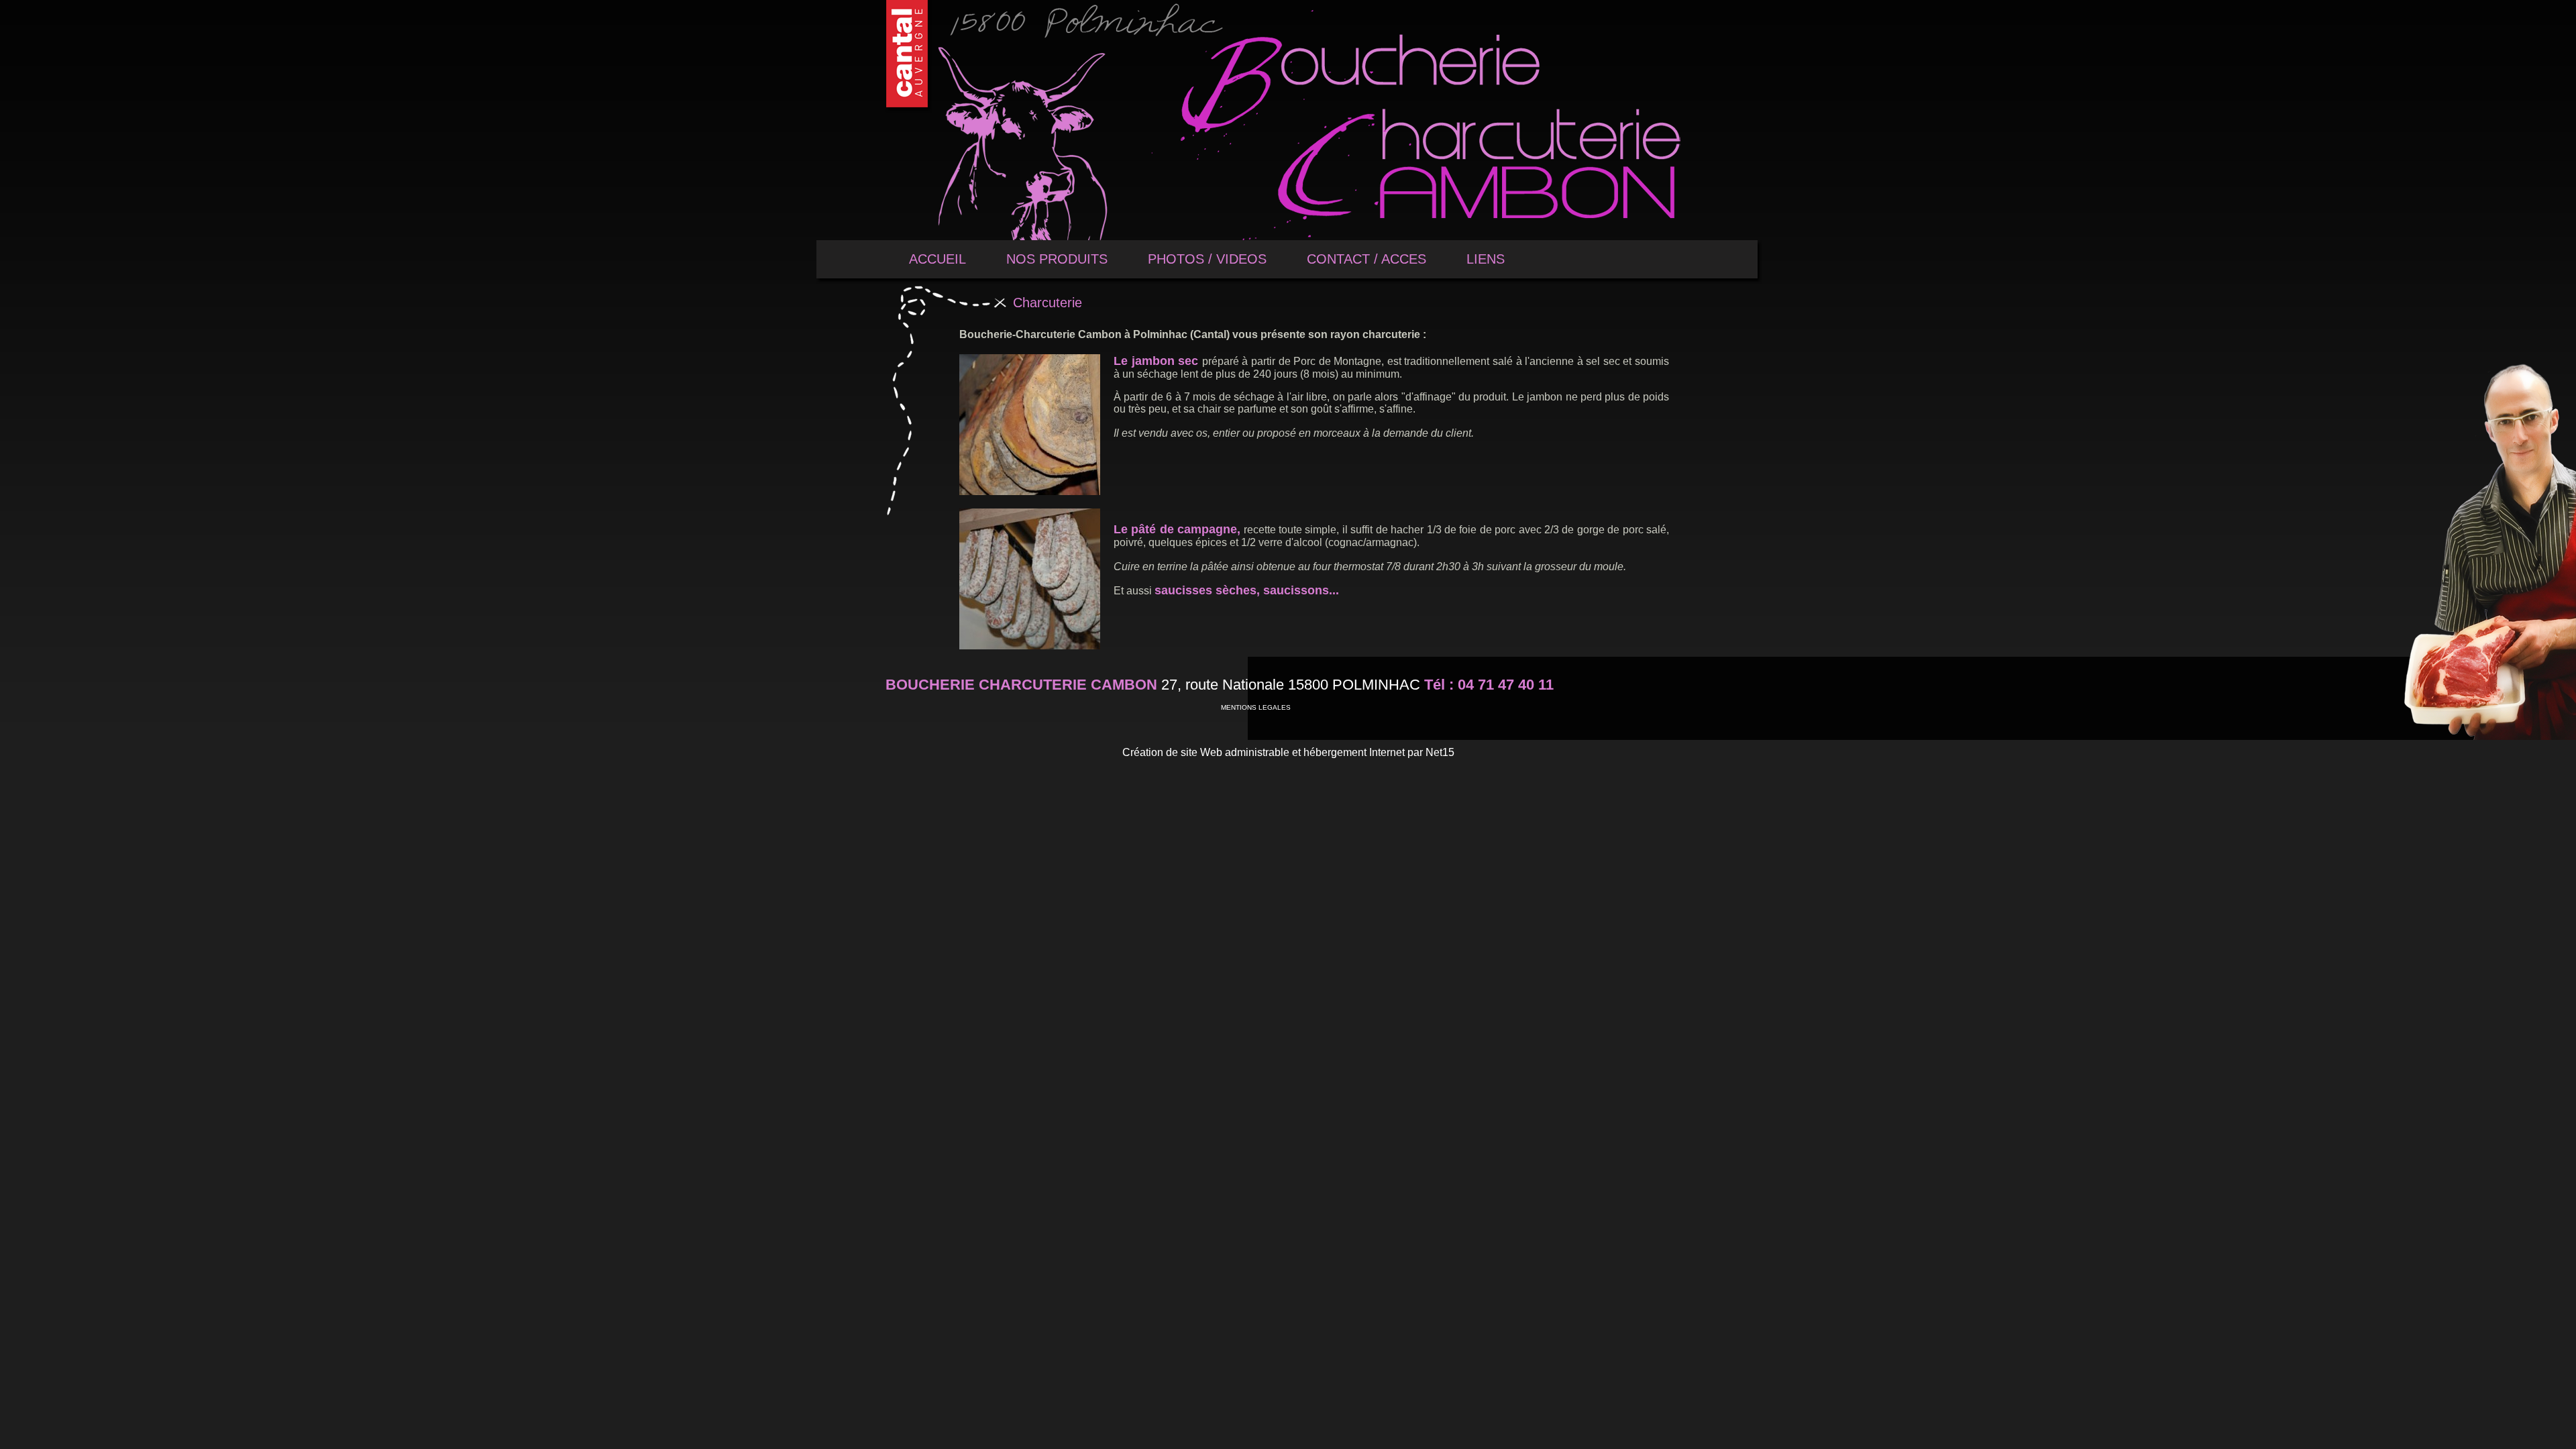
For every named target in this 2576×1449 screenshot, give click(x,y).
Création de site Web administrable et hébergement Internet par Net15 (1288, 752)
